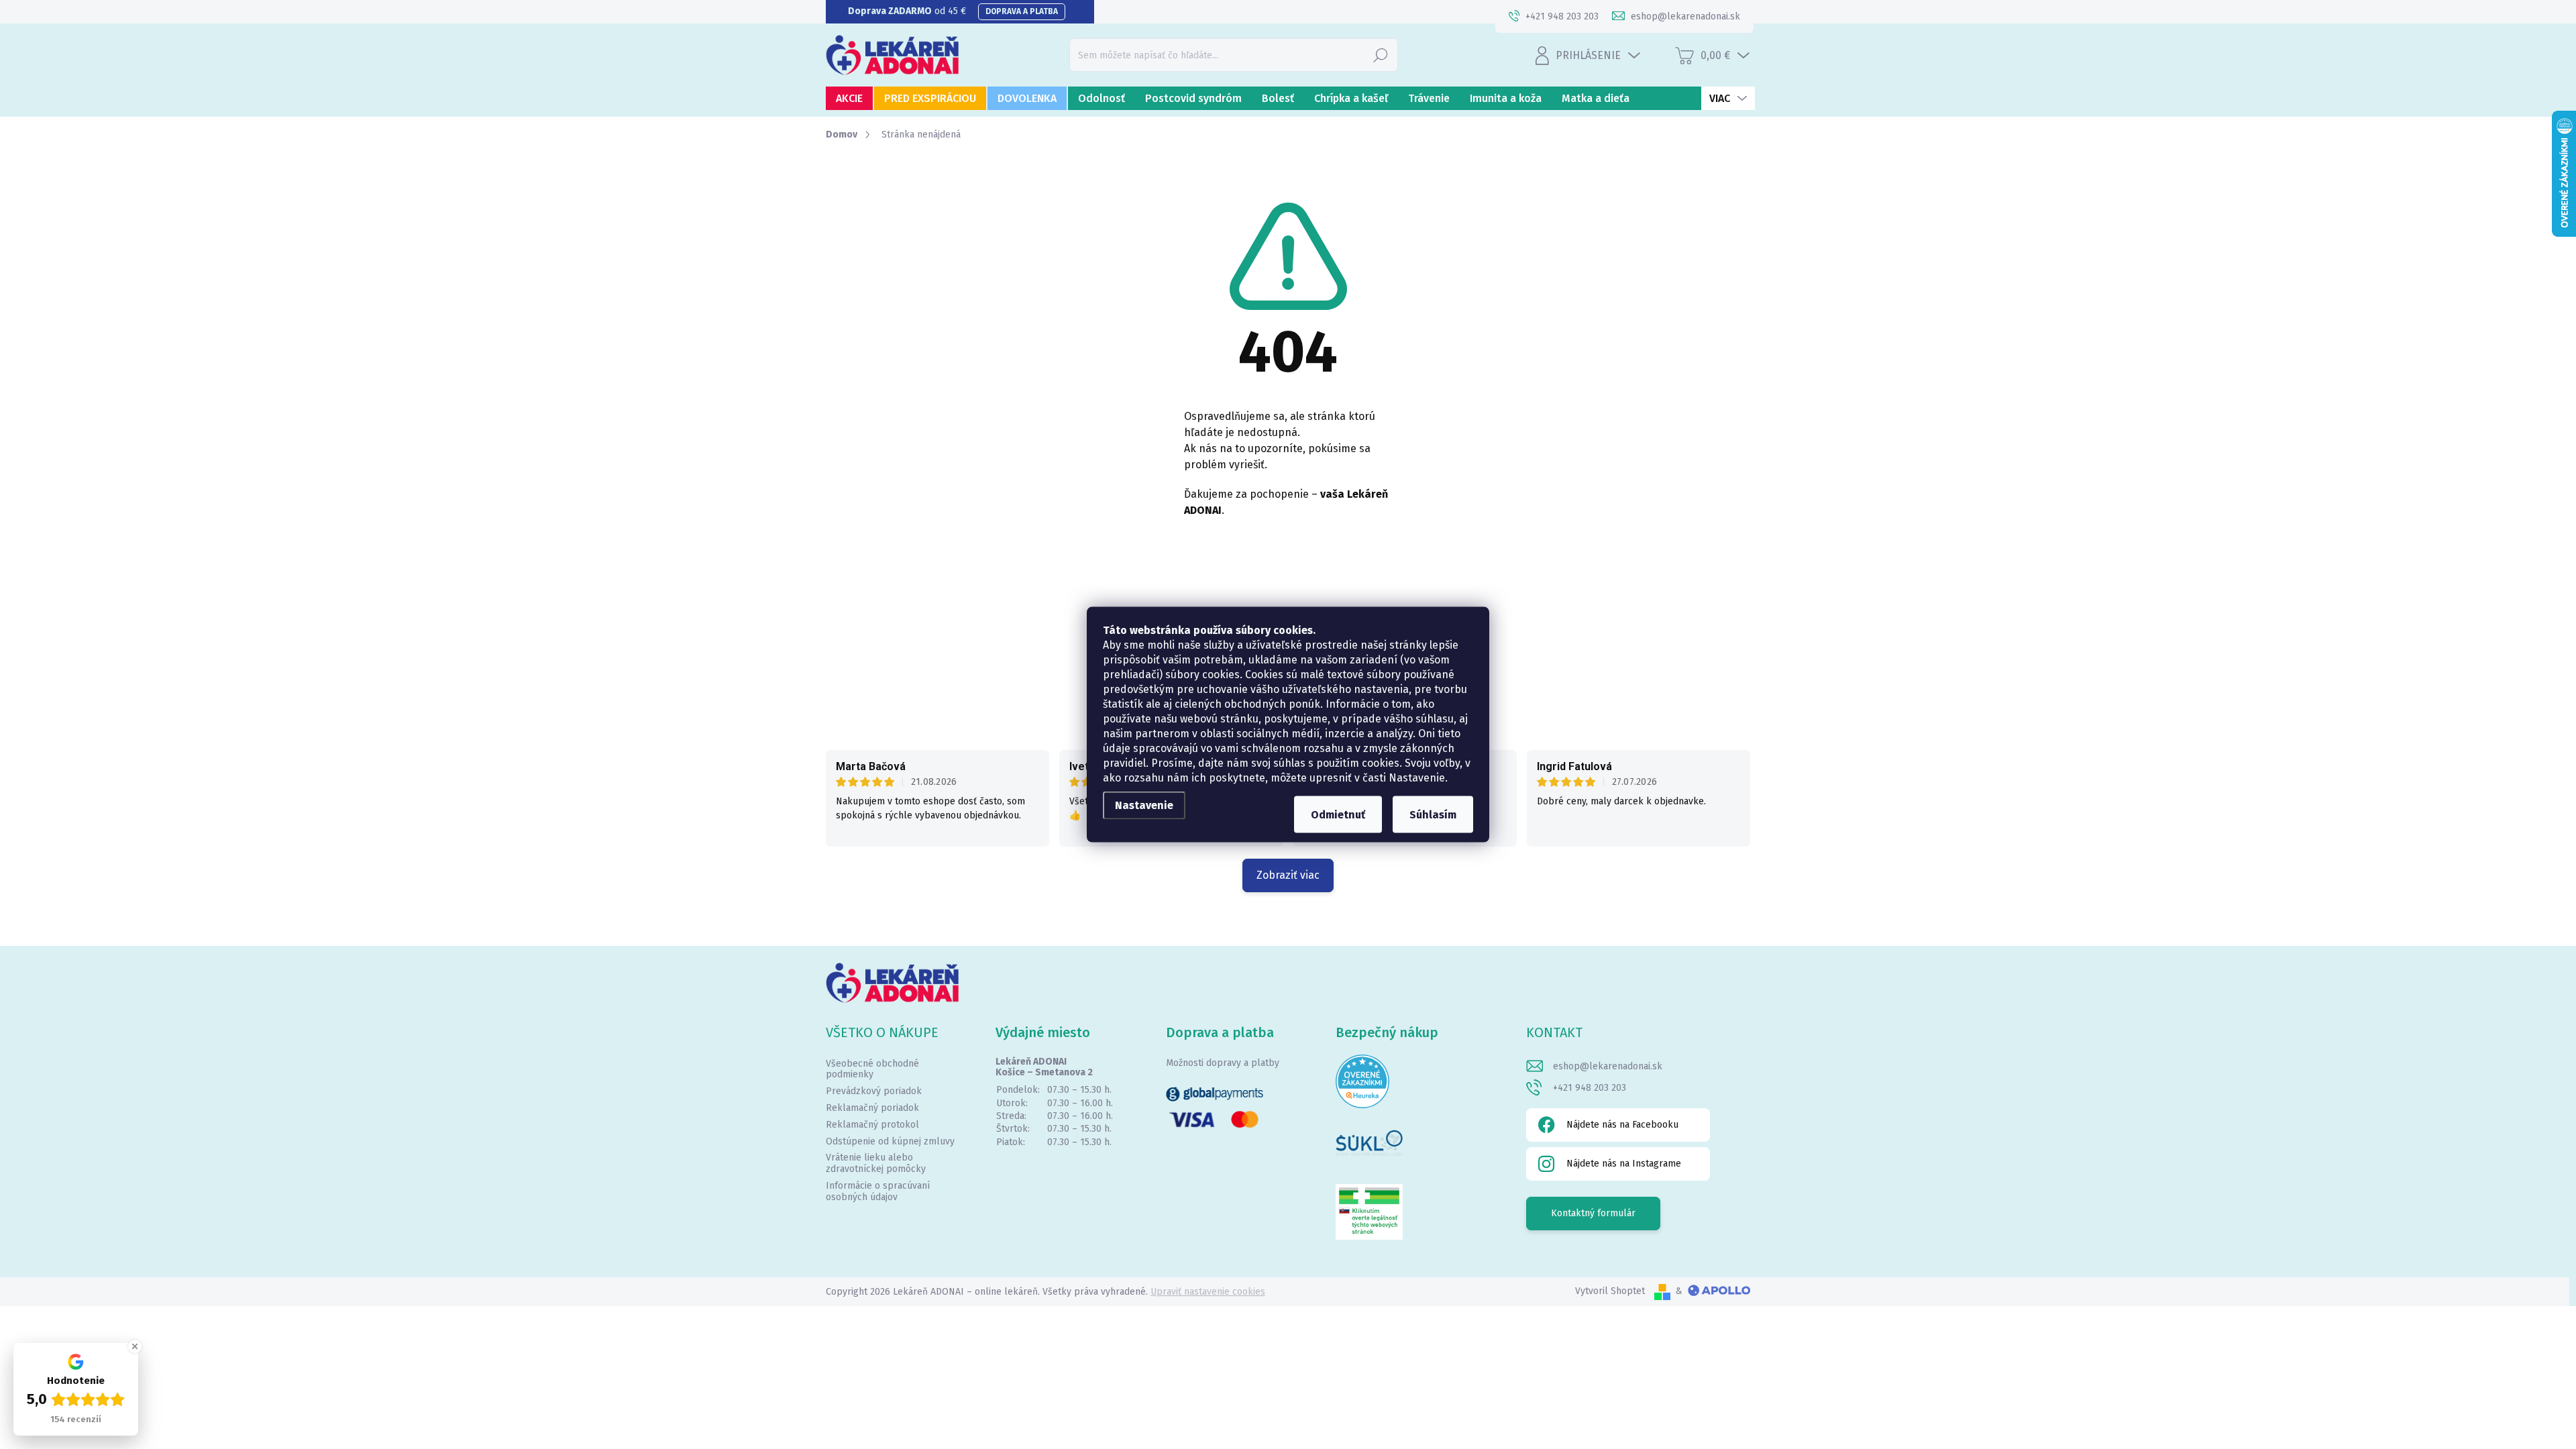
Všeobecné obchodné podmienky (872, 1069)
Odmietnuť (1338, 815)
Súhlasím (1433, 815)
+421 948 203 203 (1590, 1088)
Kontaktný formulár (1593, 1213)
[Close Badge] (135, 1346)
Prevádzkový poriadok (874, 1091)
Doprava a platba (1022, 11)
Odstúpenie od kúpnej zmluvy (890, 1141)
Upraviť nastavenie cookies (1208, 1292)
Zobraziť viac (1288, 875)
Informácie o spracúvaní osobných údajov (878, 1191)
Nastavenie (1144, 805)
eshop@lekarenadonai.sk (1608, 1066)
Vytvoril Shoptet (1610, 1291)
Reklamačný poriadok (872, 1108)
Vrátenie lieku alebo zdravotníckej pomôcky (876, 1163)
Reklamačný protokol (872, 1125)
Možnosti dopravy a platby (1223, 1063)
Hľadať (1381, 55)
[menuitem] (849, 98)
